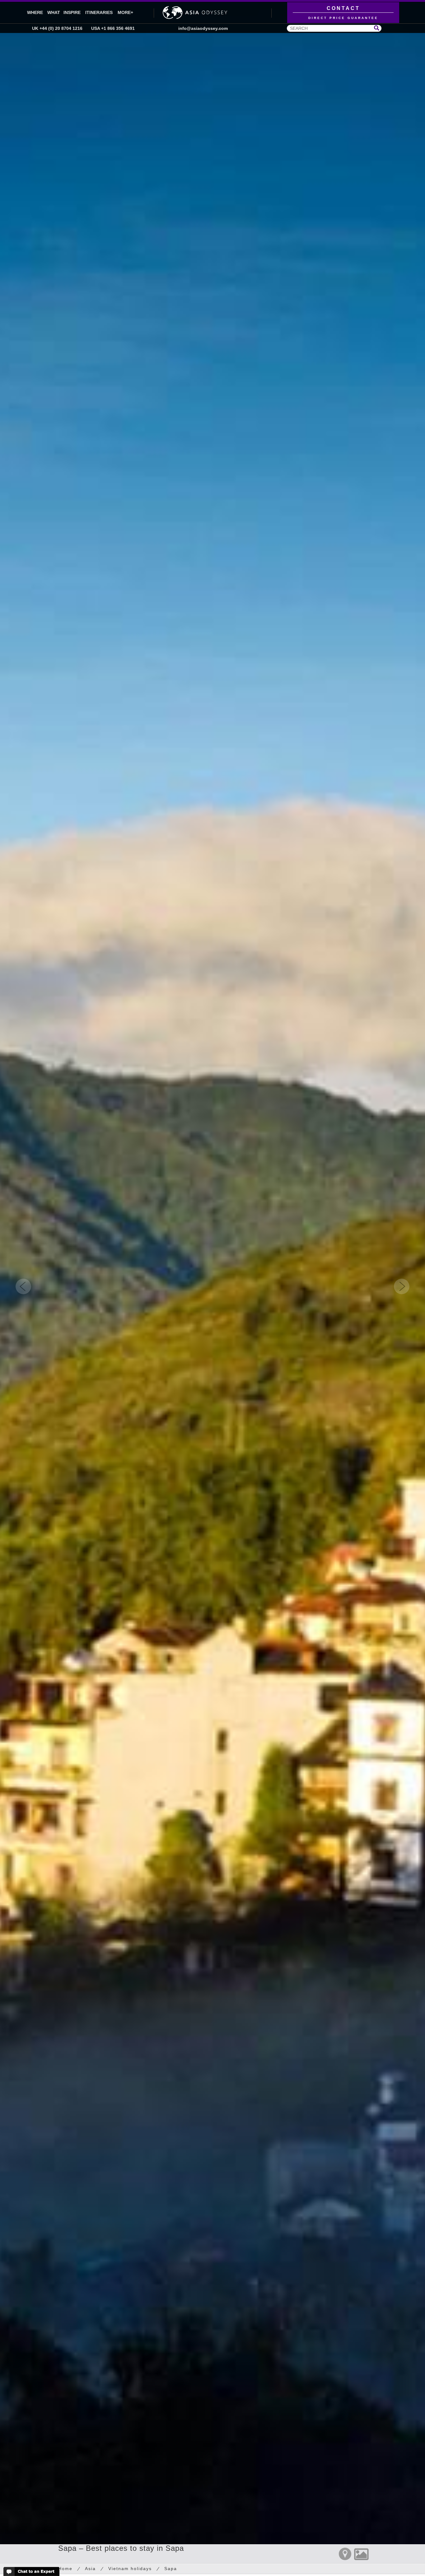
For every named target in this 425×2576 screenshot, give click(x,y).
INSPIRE (72, 12)
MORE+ (125, 12)
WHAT (54, 12)
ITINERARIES (99, 12)
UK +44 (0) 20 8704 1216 (57, 28)
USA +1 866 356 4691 (113, 28)
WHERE (35, 12)
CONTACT (343, 13)
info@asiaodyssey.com (203, 28)
